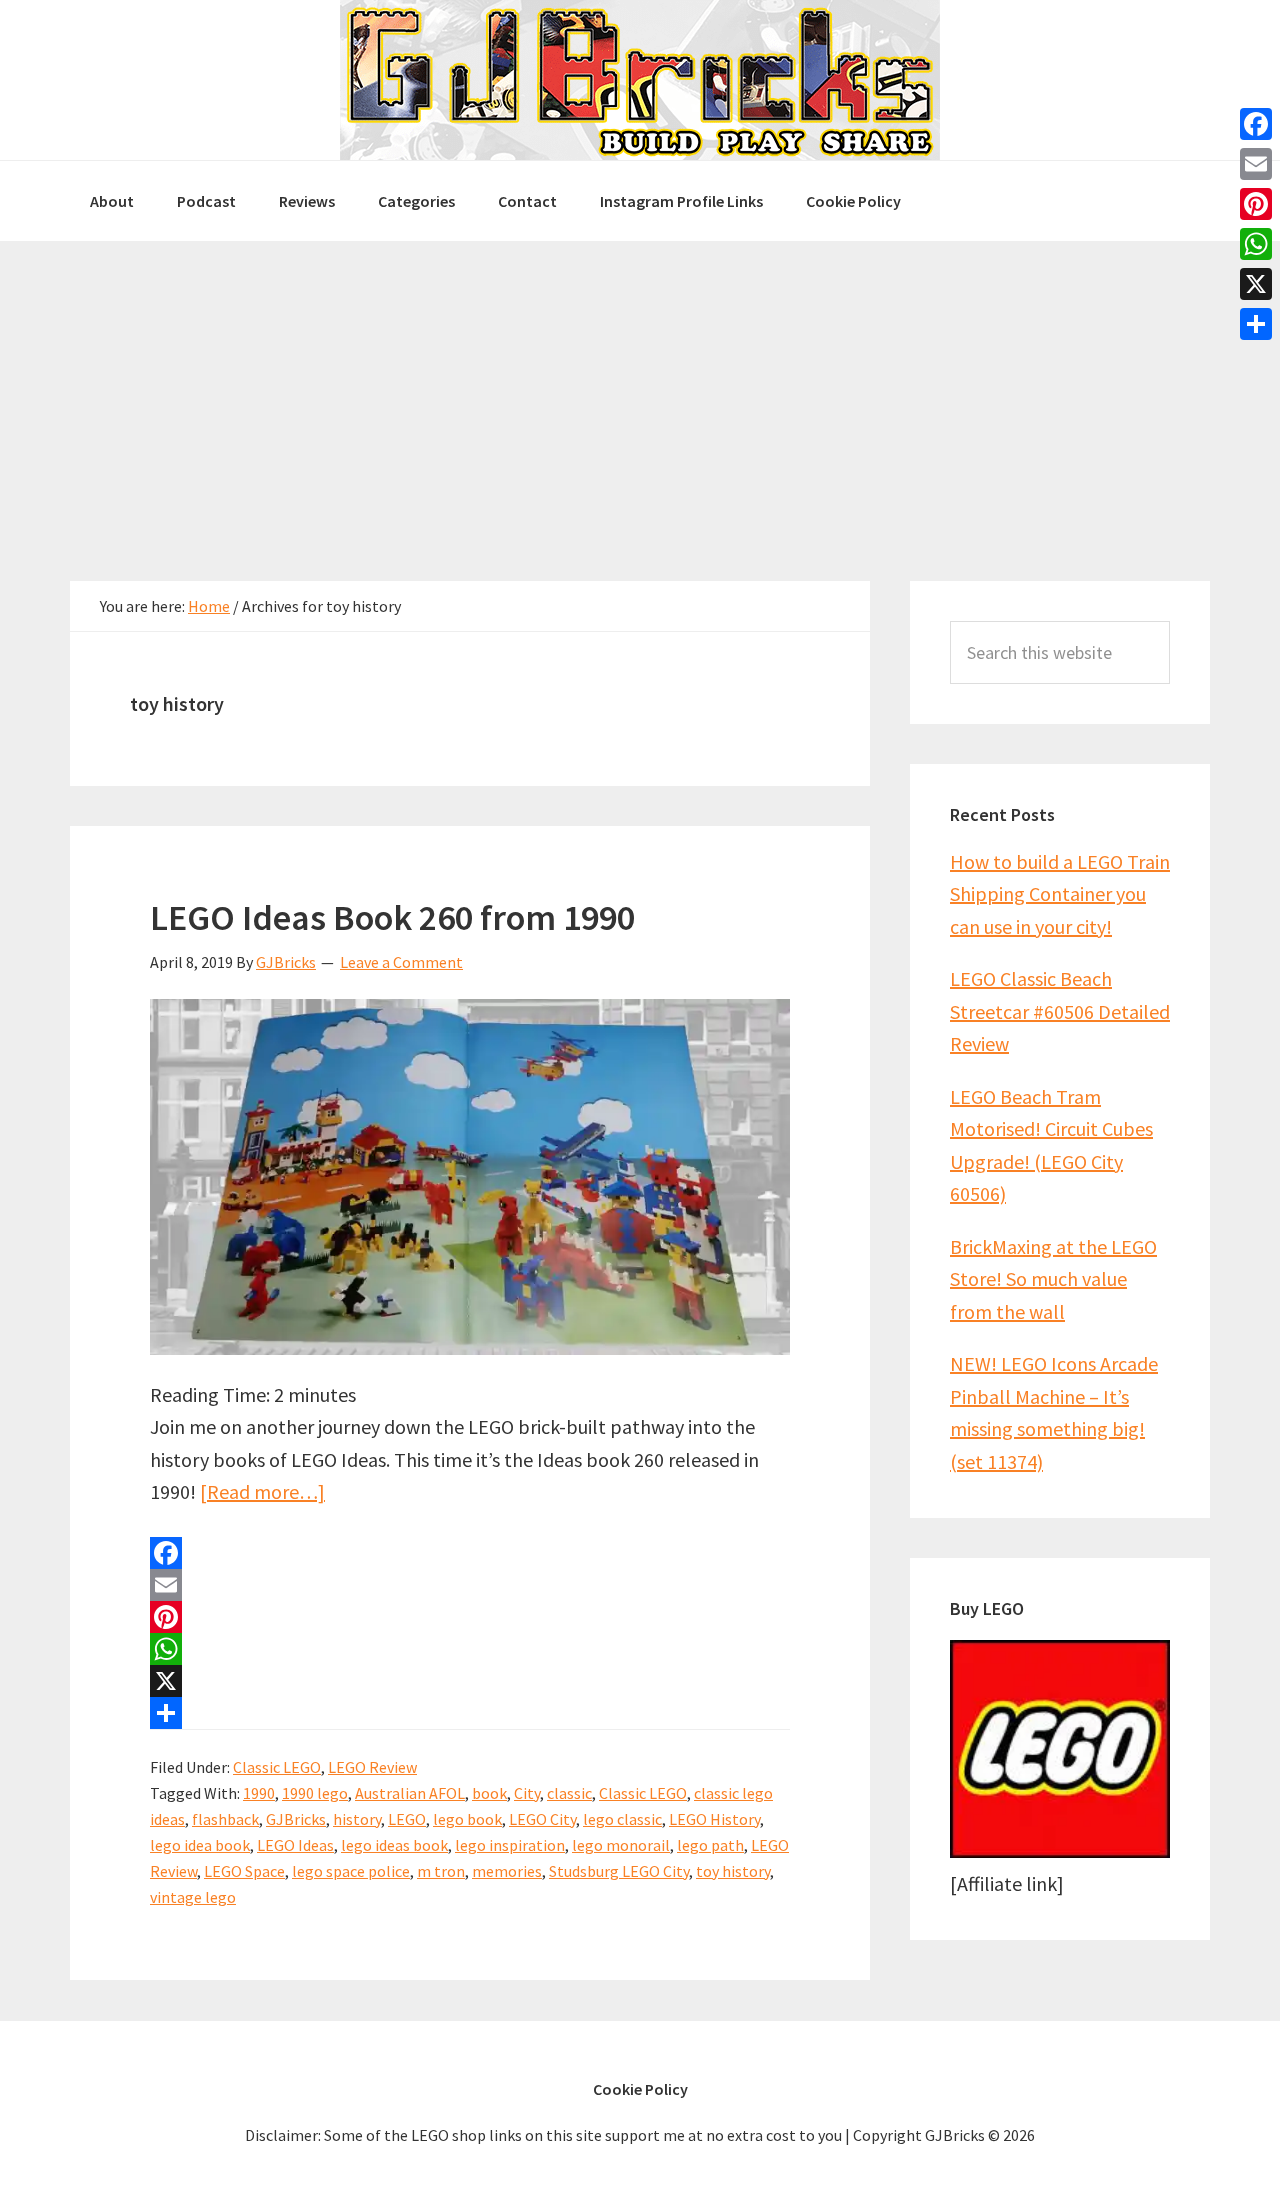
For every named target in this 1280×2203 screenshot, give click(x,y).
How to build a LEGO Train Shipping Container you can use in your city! (1060, 894)
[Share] (470, 1713)
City (527, 1793)
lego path (710, 1845)
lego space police (351, 1871)
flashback (225, 1819)
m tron (441, 1871)
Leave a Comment (401, 962)
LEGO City (542, 1819)
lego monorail (621, 1845)
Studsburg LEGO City (619, 1871)
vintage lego (193, 1897)
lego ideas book (394, 1845)
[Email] (470, 1585)
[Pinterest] (470, 1617)
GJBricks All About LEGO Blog (640, 80)
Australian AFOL (410, 1793)
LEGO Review (372, 1767)
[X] (470, 1681)
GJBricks (296, 1819)
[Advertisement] (640, 391)
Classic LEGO (277, 1767)
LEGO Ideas (295, 1845)
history (357, 1819)
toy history (733, 1871)
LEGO (407, 1819)
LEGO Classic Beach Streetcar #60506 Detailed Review (1060, 1011)
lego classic (622, 1819)
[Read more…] (262, 1491)
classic (569, 1793)
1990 (259, 1793)
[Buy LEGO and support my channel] (1060, 1850)
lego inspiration (510, 1845)
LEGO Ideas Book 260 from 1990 (392, 917)
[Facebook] (470, 1553)
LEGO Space (244, 1871)
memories (507, 1871)
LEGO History (714, 1819)
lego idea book (200, 1845)
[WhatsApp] (470, 1649)
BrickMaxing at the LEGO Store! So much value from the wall (1053, 1279)
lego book (467, 1819)
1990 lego (315, 1793)
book (489, 1793)
